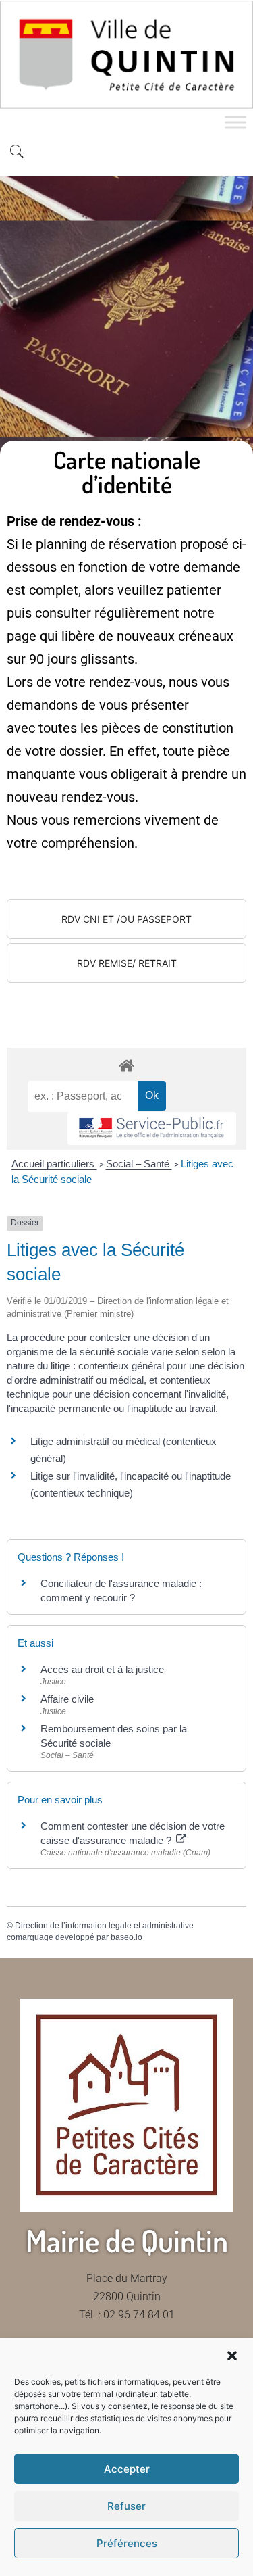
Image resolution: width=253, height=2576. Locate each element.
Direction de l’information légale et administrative (104, 1926)
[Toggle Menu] (235, 122)
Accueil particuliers (54, 1164)
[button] (232, 2356)
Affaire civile (67, 1699)
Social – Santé (139, 1164)
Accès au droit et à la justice (102, 1669)
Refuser (126, 2506)
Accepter (127, 2469)
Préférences (127, 2543)
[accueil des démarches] (126, 1065)
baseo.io (126, 1937)
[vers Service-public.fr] (152, 1128)
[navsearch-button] (17, 153)
